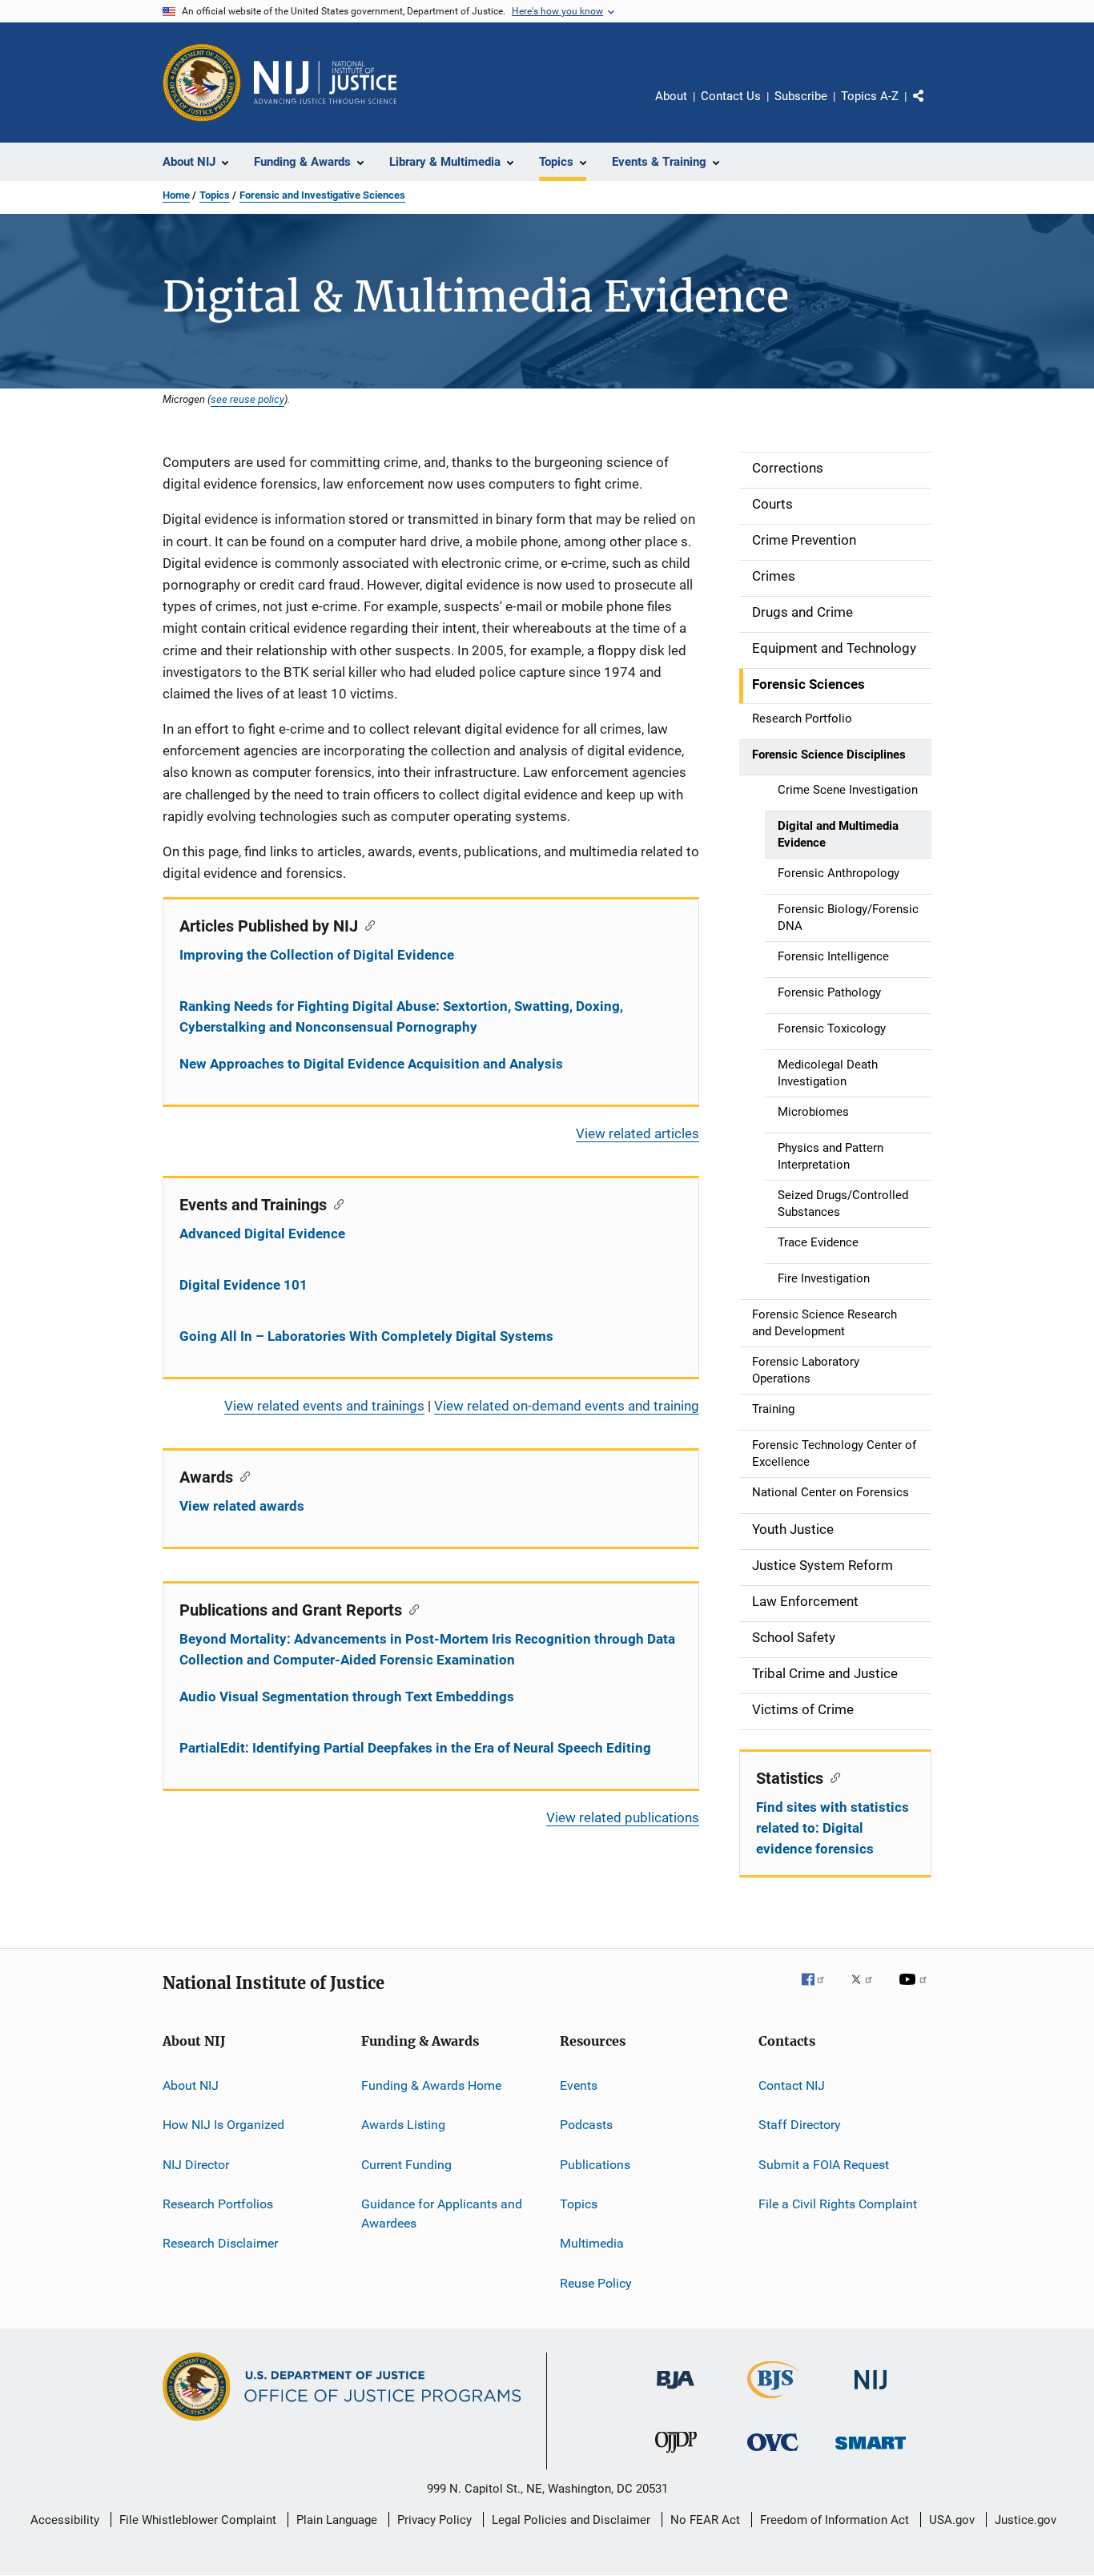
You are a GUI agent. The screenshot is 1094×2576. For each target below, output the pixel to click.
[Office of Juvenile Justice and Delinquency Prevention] (676, 2456)
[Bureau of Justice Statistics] (773, 2401)
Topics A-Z (870, 96)
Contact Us (731, 96)
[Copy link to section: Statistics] (832, 1777)
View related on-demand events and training (567, 1406)
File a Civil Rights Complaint (838, 2204)
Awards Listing (403, 2125)
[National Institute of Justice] (871, 2392)
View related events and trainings (324, 1406)
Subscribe (801, 96)
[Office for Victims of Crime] (773, 2454)
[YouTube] (915, 1990)
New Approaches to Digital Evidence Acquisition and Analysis (371, 1064)
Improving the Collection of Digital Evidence (317, 955)
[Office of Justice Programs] (202, 83)
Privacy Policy (434, 2520)
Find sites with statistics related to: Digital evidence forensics (833, 1828)
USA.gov (952, 2520)
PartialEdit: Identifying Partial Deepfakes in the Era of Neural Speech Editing (415, 1748)
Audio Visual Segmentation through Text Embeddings (347, 1697)
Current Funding (406, 2165)
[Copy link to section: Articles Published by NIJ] (366, 924)
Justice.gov (1026, 2520)
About (671, 96)
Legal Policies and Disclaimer (571, 2520)
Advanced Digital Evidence (262, 1234)
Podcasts (586, 2125)
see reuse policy (247, 399)
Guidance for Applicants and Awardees (442, 2214)
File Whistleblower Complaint (198, 2520)
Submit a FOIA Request (824, 2165)
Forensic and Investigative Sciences (322, 195)
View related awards (242, 1506)
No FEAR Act (705, 2520)
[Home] (325, 83)
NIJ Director (196, 2165)
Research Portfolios (218, 2204)
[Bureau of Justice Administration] (676, 2392)
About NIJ (191, 2085)
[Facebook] (819, 1990)
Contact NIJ (792, 2085)
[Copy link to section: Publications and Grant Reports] (410, 1608)
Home (176, 195)
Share (931, 107)
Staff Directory (800, 2125)
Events (579, 2085)
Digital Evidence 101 (243, 1285)
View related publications (623, 1817)
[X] (867, 1990)
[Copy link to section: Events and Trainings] (335, 1203)
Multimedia (592, 2243)
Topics (215, 195)
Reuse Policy (596, 2283)
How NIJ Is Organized (223, 2125)
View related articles (637, 1133)
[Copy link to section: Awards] (241, 1475)
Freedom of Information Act (835, 2520)
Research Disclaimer (220, 2243)
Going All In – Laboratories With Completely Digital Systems (366, 1336)
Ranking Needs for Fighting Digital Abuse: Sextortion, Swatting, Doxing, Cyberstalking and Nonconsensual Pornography (401, 1016)
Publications (595, 2165)
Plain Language (337, 2520)
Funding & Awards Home (431, 2085)
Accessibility (65, 2520)
